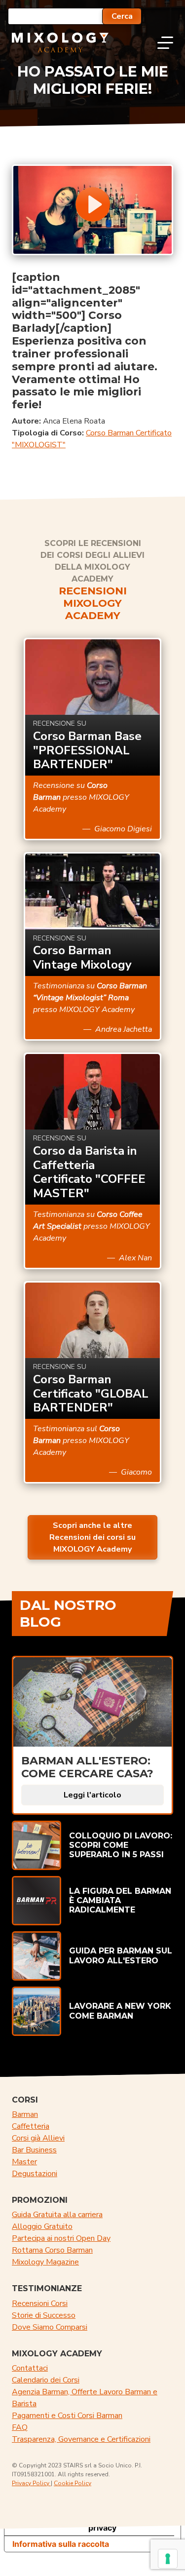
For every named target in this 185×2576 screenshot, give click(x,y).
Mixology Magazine (45, 2262)
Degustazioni (35, 2174)
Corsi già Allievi (38, 2138)
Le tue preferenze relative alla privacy (102, 2524)
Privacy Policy (31, 2483)
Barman (25, 2114)
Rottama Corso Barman (52, 2250)
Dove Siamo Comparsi (50, 2327)
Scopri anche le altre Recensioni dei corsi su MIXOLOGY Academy (92, 1537)
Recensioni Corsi (40, 2303)
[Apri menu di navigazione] (165, 42)
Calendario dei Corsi (46, 2380)
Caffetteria (31, 2126)
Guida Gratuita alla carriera (57, 2215)
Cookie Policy (73, 2483)
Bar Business (34, 2150)
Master (24, 2162)
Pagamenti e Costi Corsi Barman (67, 2416)
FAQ (20, 2427)
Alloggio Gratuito (42, 2226)
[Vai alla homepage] (60, 42)
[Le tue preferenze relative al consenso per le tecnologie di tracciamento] (168, 2559)
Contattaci (30, 2368)
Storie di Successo (44, 2315)
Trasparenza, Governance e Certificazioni (81, 2439)
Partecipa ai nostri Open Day (61, 2238)
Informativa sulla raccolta (61, 2544)
